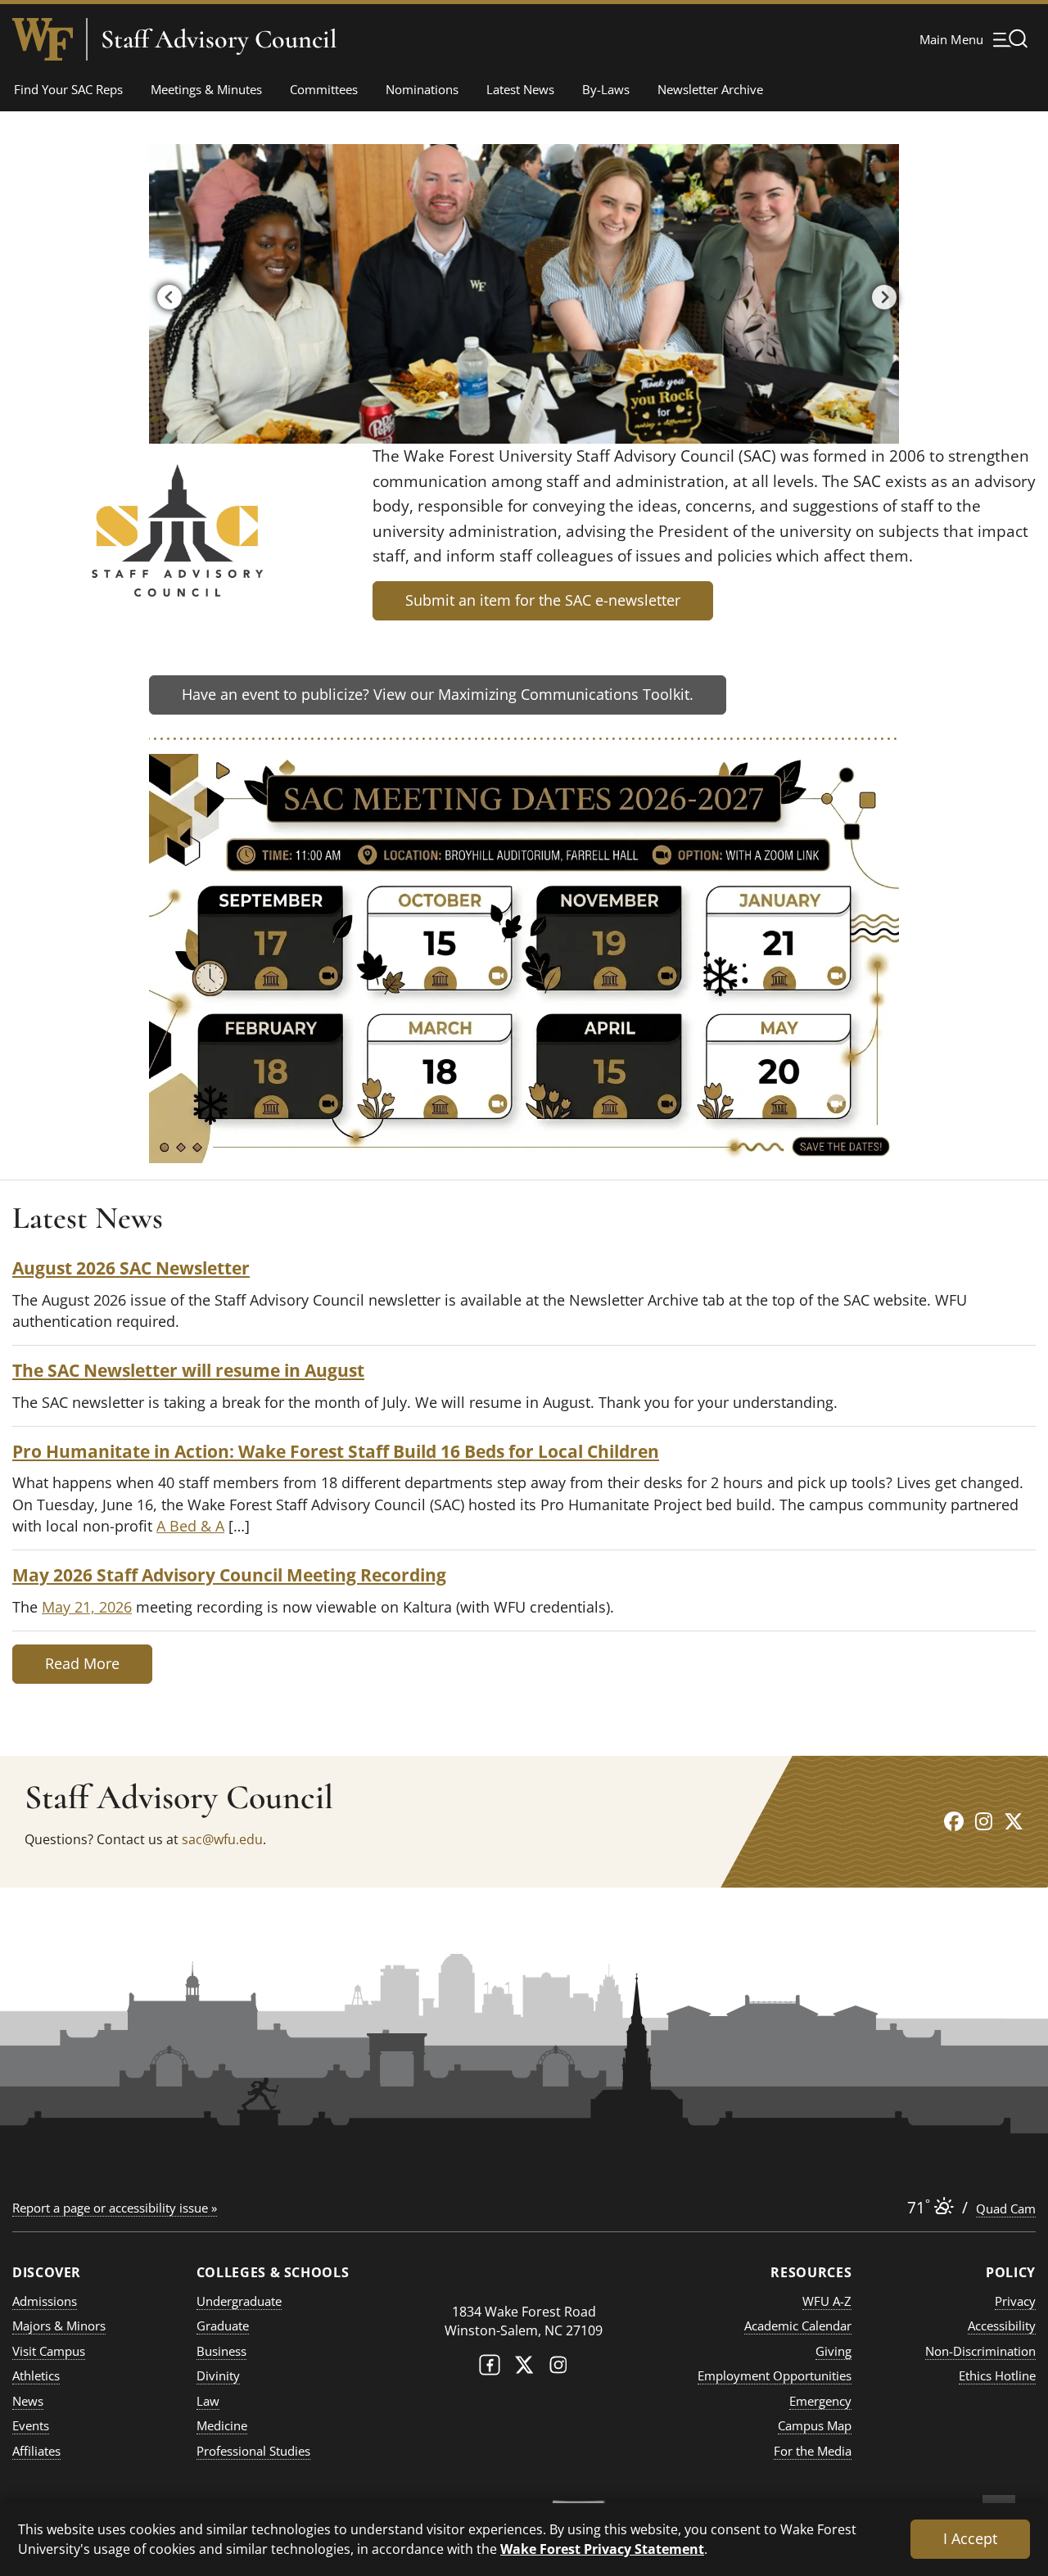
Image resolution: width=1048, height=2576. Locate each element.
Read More (82, 1663)
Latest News (520, 89)
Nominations (422, 89)
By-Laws (606, 89)
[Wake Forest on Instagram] (558, 2368)
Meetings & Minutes (206, 89)
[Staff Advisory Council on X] (1014, 1821)
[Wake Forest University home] (43, 39)
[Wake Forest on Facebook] (490, 2368)
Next (880, 294)
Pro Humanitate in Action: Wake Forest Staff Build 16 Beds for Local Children (336, 1451)
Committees (324, 89)
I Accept (970, 2538)
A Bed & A (190, 1526)
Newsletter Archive (710, 89)
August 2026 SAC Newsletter (131, 1268)
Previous (165, 294)
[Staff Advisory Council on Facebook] (954, 1821)
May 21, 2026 (87, 1607)
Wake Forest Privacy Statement (602, 2549)
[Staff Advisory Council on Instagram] (984, 1821)
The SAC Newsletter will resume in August (188, 1370)
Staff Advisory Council (219, 39)
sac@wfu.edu (222, 1839)
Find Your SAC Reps (68, 89)
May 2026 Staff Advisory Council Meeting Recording (229, 1574)
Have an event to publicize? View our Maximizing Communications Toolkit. (438, 694)
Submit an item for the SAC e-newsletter (543, 600)
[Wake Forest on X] (524, 2368)
